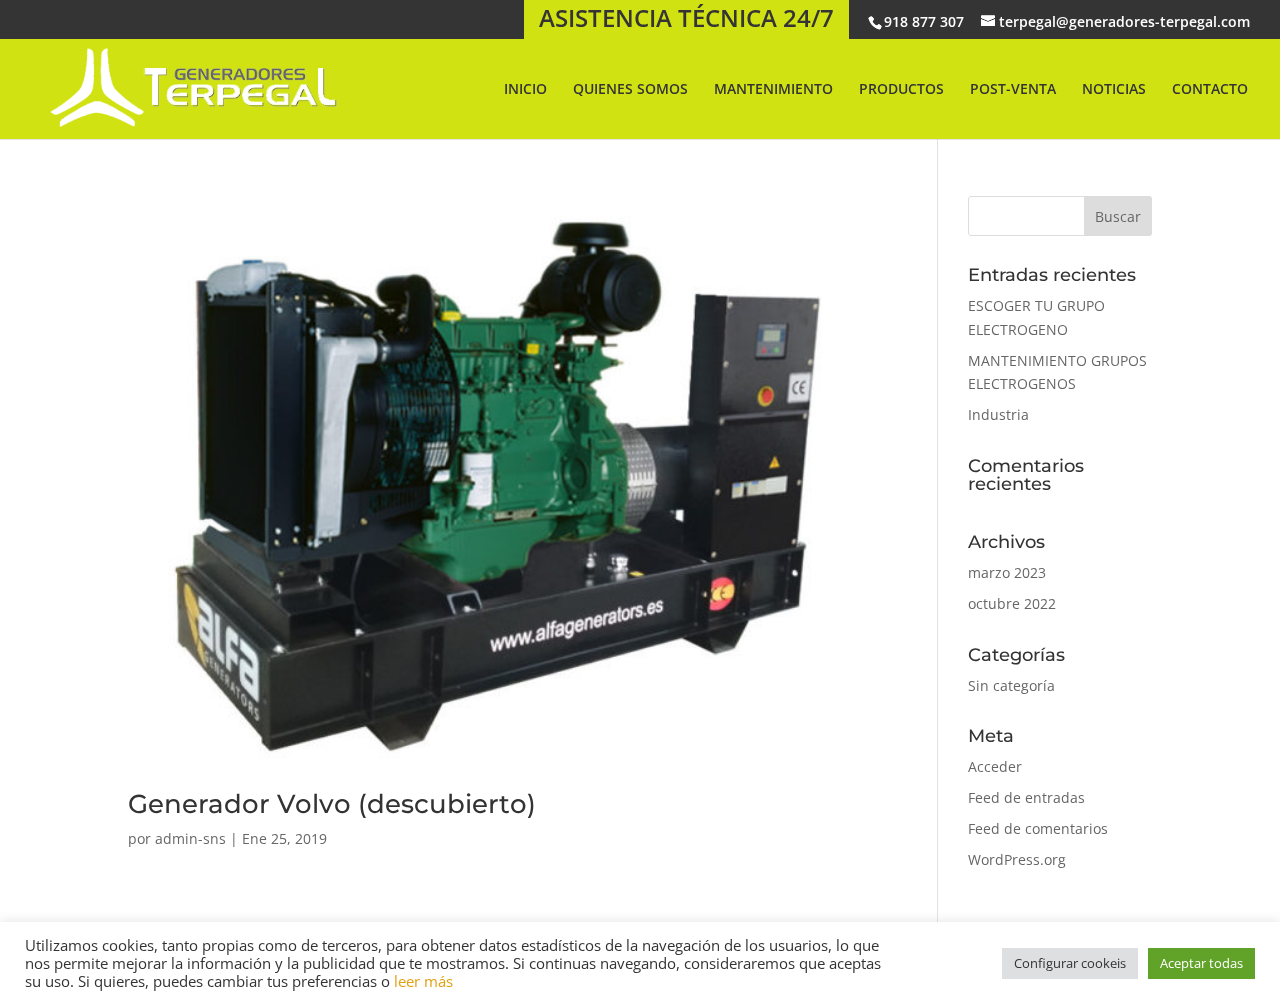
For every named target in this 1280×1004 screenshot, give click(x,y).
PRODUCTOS (901, 90)
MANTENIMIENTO (773, 90)
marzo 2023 (1007, 572)
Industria (998, 414)
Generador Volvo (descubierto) (332, 804)
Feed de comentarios (1038, 828)
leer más (423, 981)
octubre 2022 (1012, 603)
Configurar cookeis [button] (1070, 963)
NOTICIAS (1114, 90)
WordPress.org (1017, 859)
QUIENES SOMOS (630, 90)
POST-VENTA (1013, 90)
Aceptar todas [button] (1201, 963)
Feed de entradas (1026, 797)
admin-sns (190, 838)
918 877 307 (924, 21)
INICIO (525, 90)
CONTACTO (1210, 90)
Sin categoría (1011, 685)
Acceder (995, 766)
